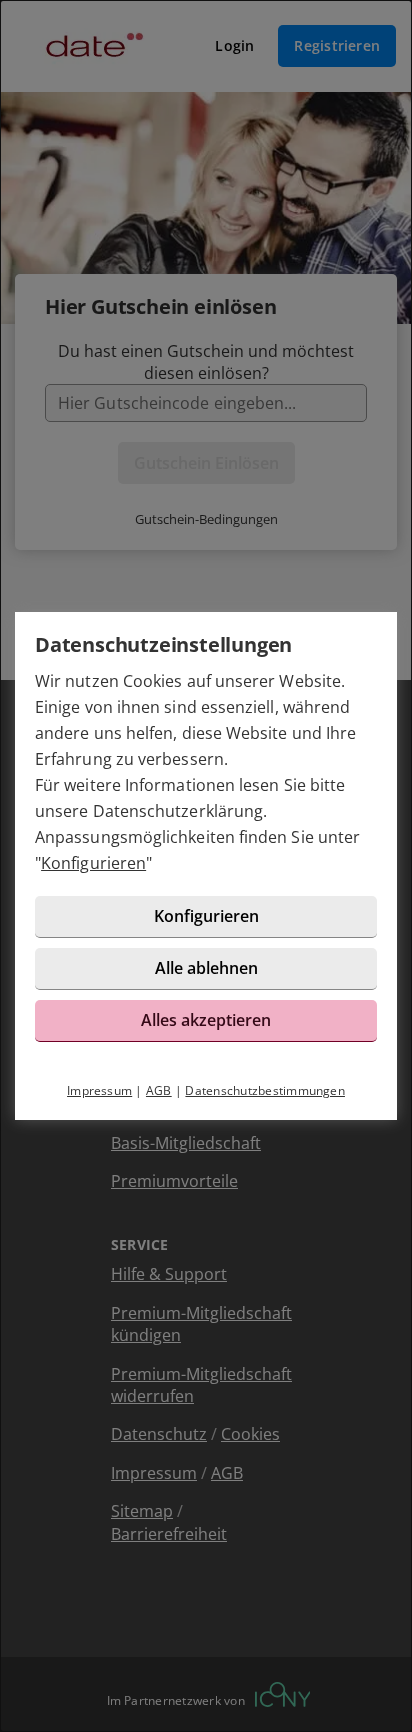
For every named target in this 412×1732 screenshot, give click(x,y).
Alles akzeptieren (206, 1020)
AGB (159, 1090)
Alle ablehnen (206, 968)
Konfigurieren (93, 863)
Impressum (99, 1090)
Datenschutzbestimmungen (265, 1090)
